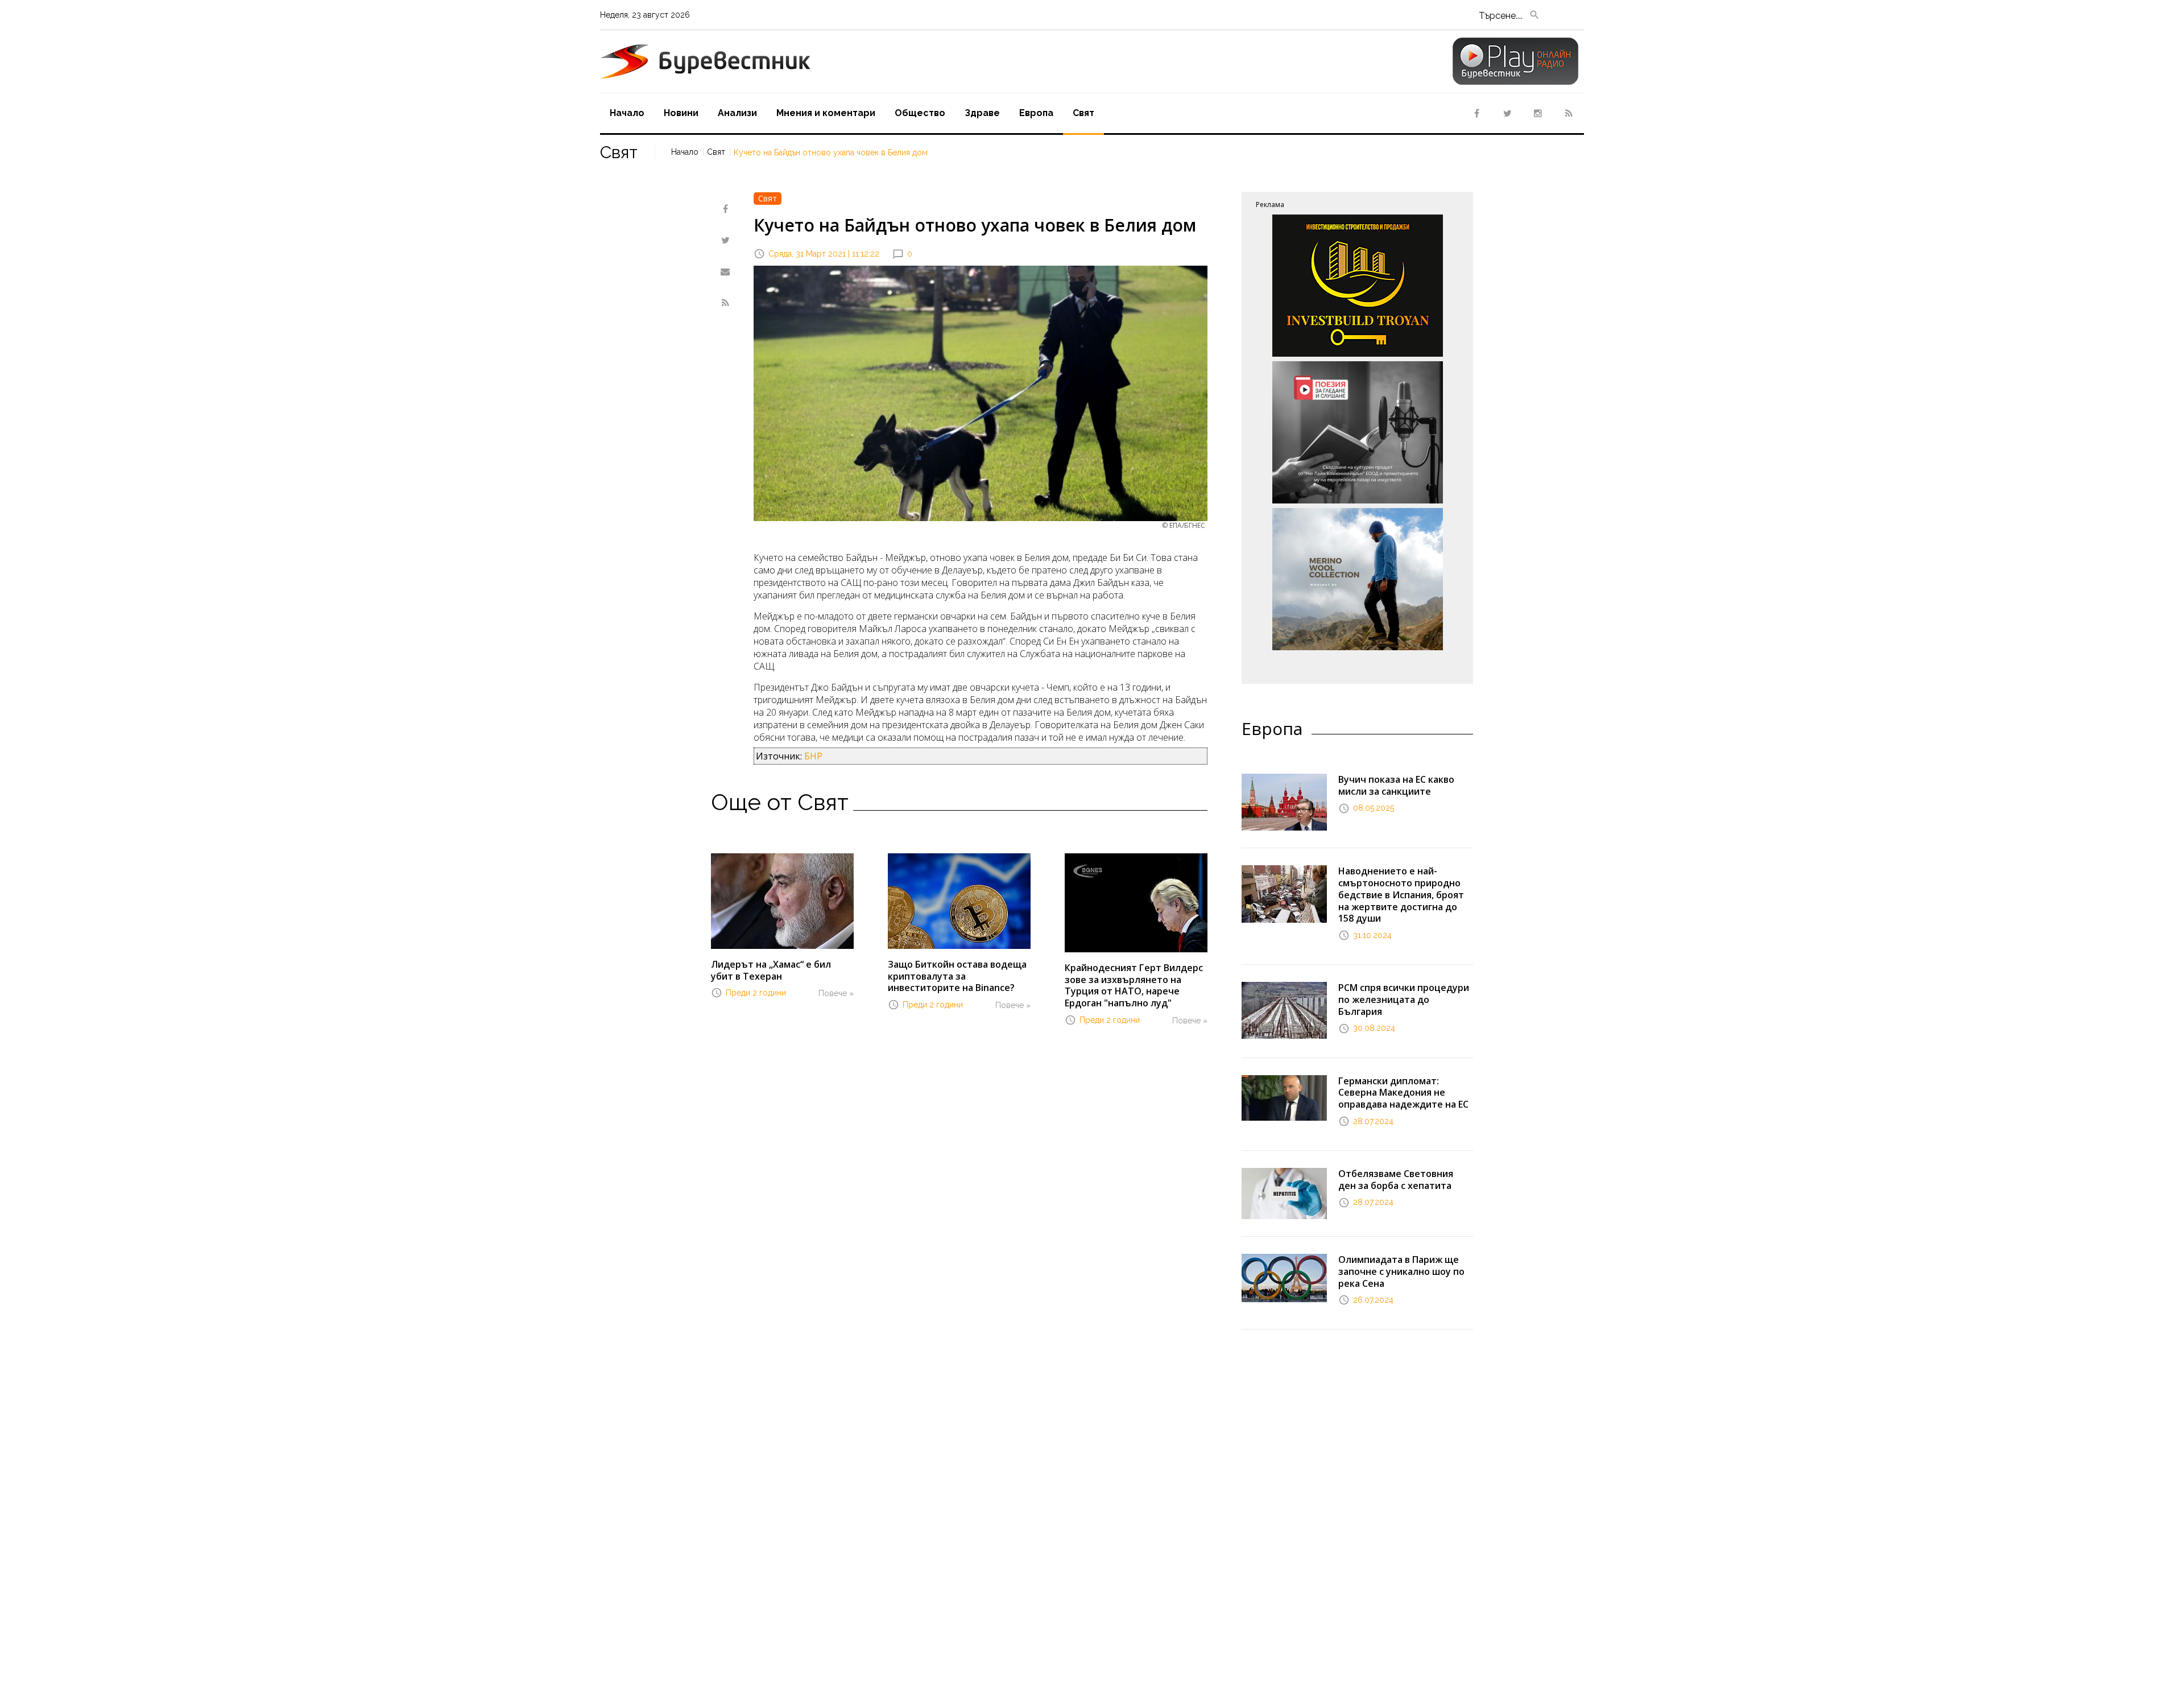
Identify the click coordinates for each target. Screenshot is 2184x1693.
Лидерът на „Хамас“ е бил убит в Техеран (771, 970)
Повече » (836, 993)
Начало (627, 113)
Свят (1083, 113)
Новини (681, 113)
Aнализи (737, 113)
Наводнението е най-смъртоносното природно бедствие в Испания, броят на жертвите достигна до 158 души (1401, 895)
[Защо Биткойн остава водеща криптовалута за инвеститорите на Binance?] (959, 900)
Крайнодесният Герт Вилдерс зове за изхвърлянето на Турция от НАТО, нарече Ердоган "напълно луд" (1134, 985)
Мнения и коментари (826, 113)
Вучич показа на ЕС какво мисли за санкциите (1396, 785)
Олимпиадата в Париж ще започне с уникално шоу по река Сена (1401, 1271)
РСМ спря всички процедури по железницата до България (1404, 1000)
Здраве (982, 113)
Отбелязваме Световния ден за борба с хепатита (1396, 1180)
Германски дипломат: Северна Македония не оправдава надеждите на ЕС (1403, 1093)
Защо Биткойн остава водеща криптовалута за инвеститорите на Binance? (957, 976)
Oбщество (920, 113)
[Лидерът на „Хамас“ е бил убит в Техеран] (782, 900)
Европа (1036, 113)
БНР (813, 756)
